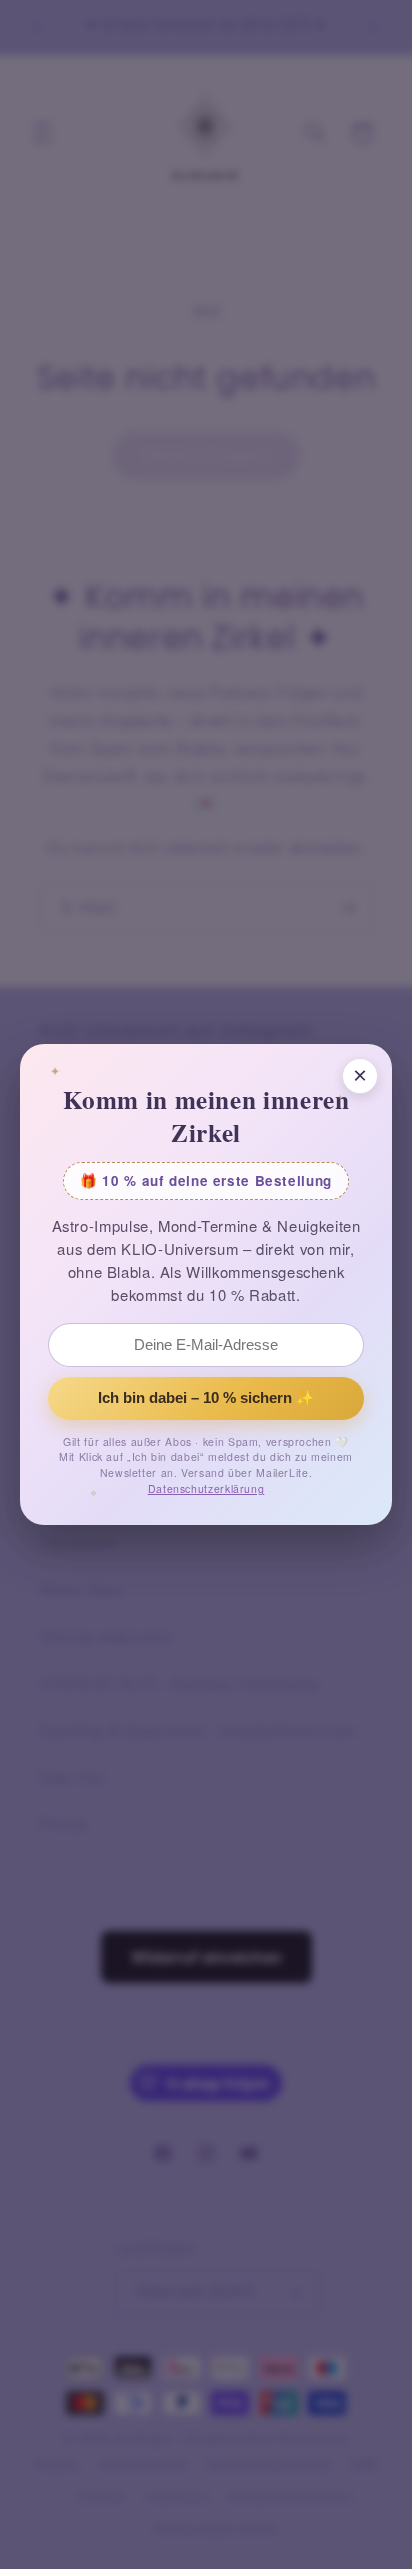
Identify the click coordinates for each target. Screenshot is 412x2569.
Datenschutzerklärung (206, 1488)
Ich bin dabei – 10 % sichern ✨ (206, 1398)
